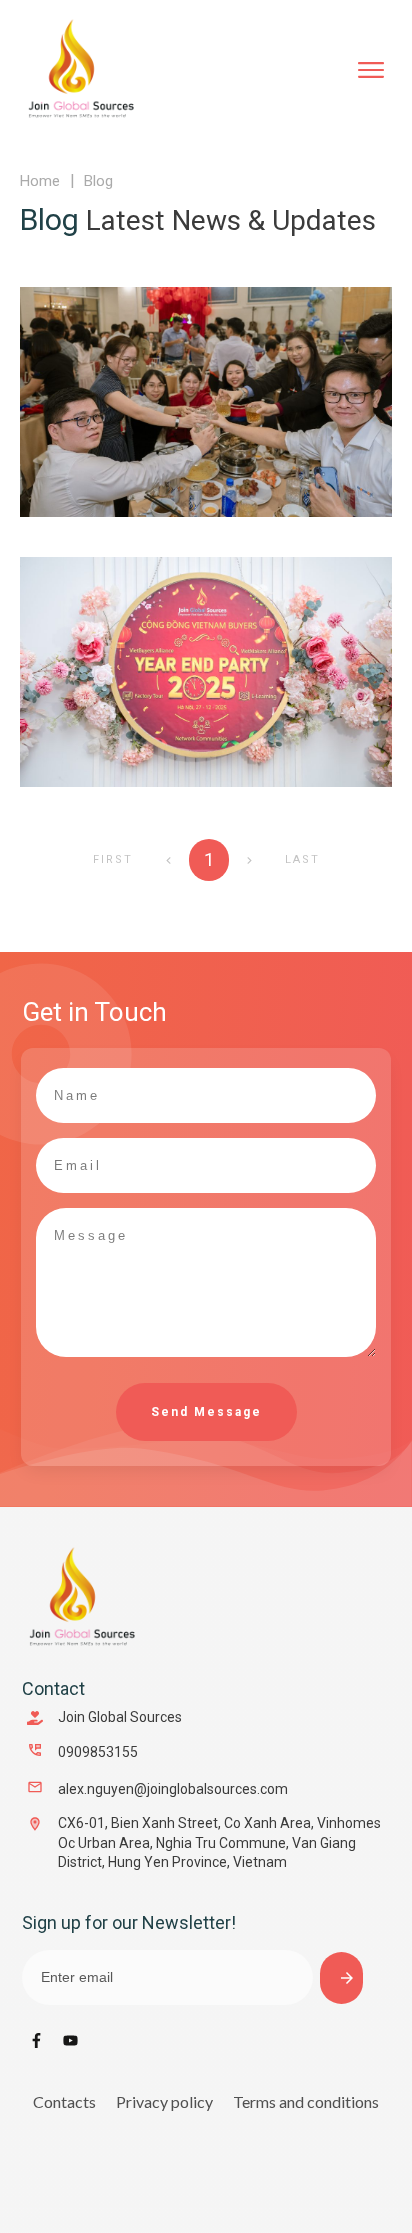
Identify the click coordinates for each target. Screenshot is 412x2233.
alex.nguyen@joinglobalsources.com (173, 1789)
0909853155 (98, 1752)
